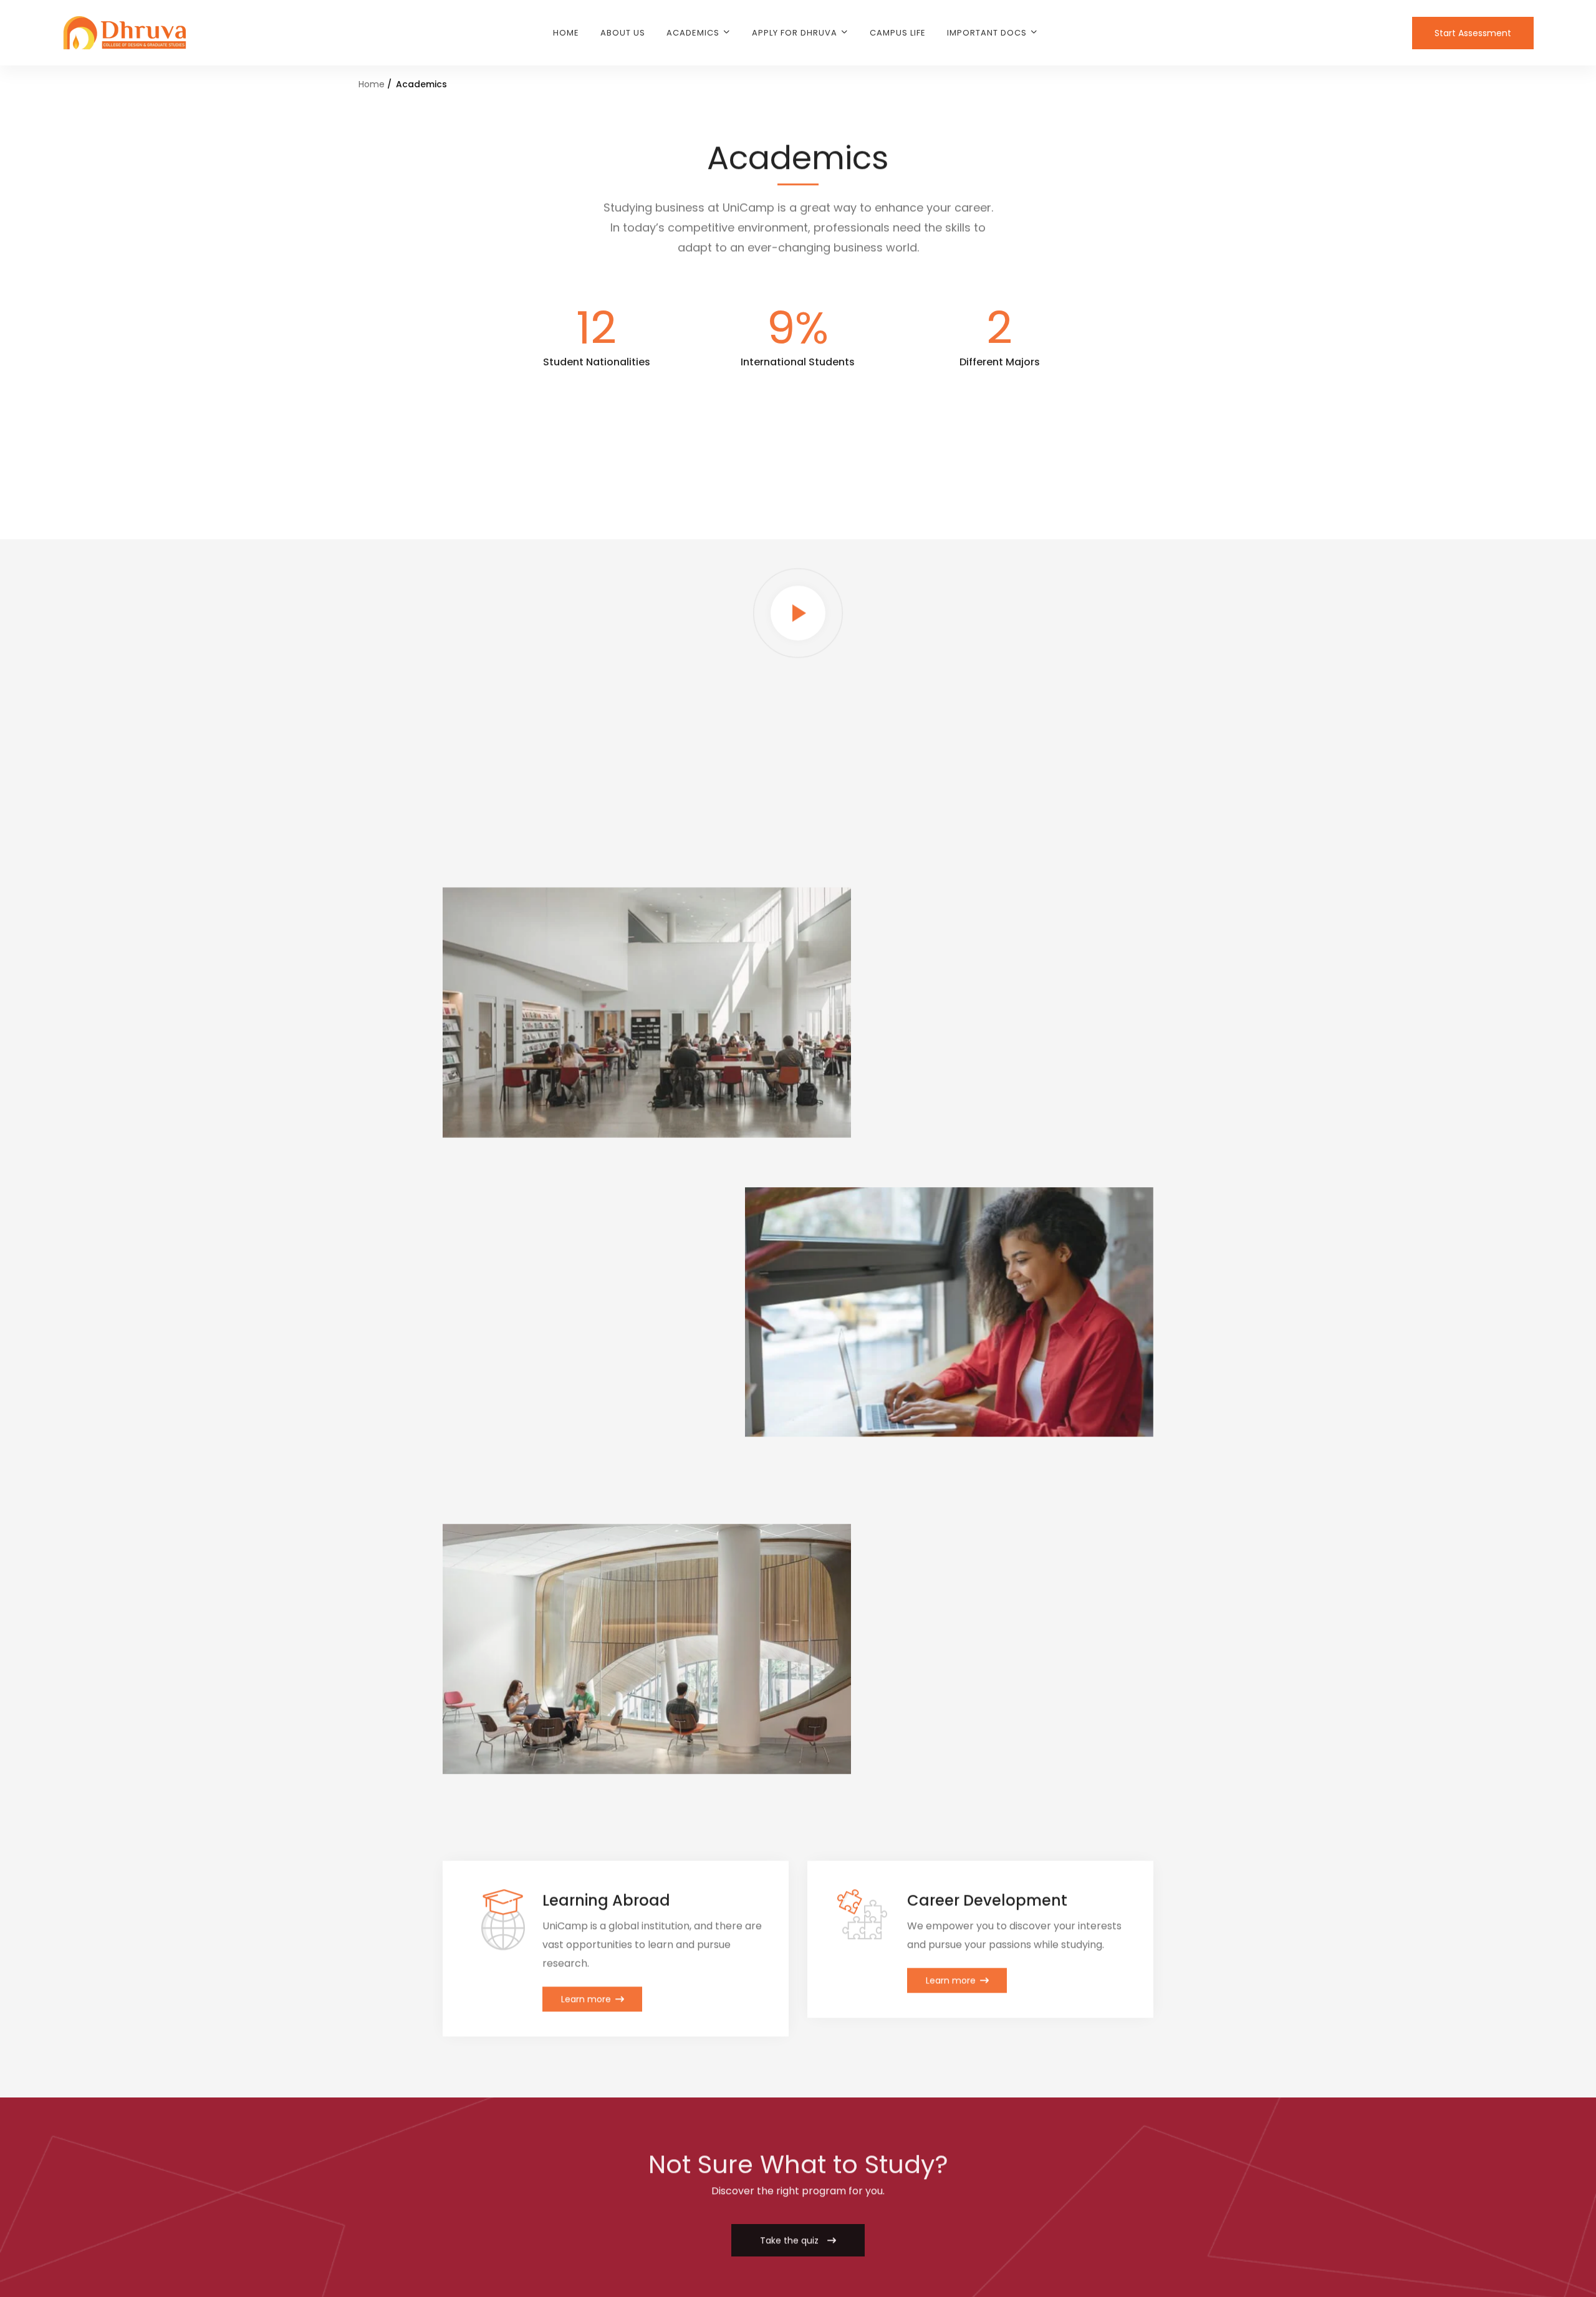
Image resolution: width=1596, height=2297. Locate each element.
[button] (798, 2239)
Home (372, 84)
